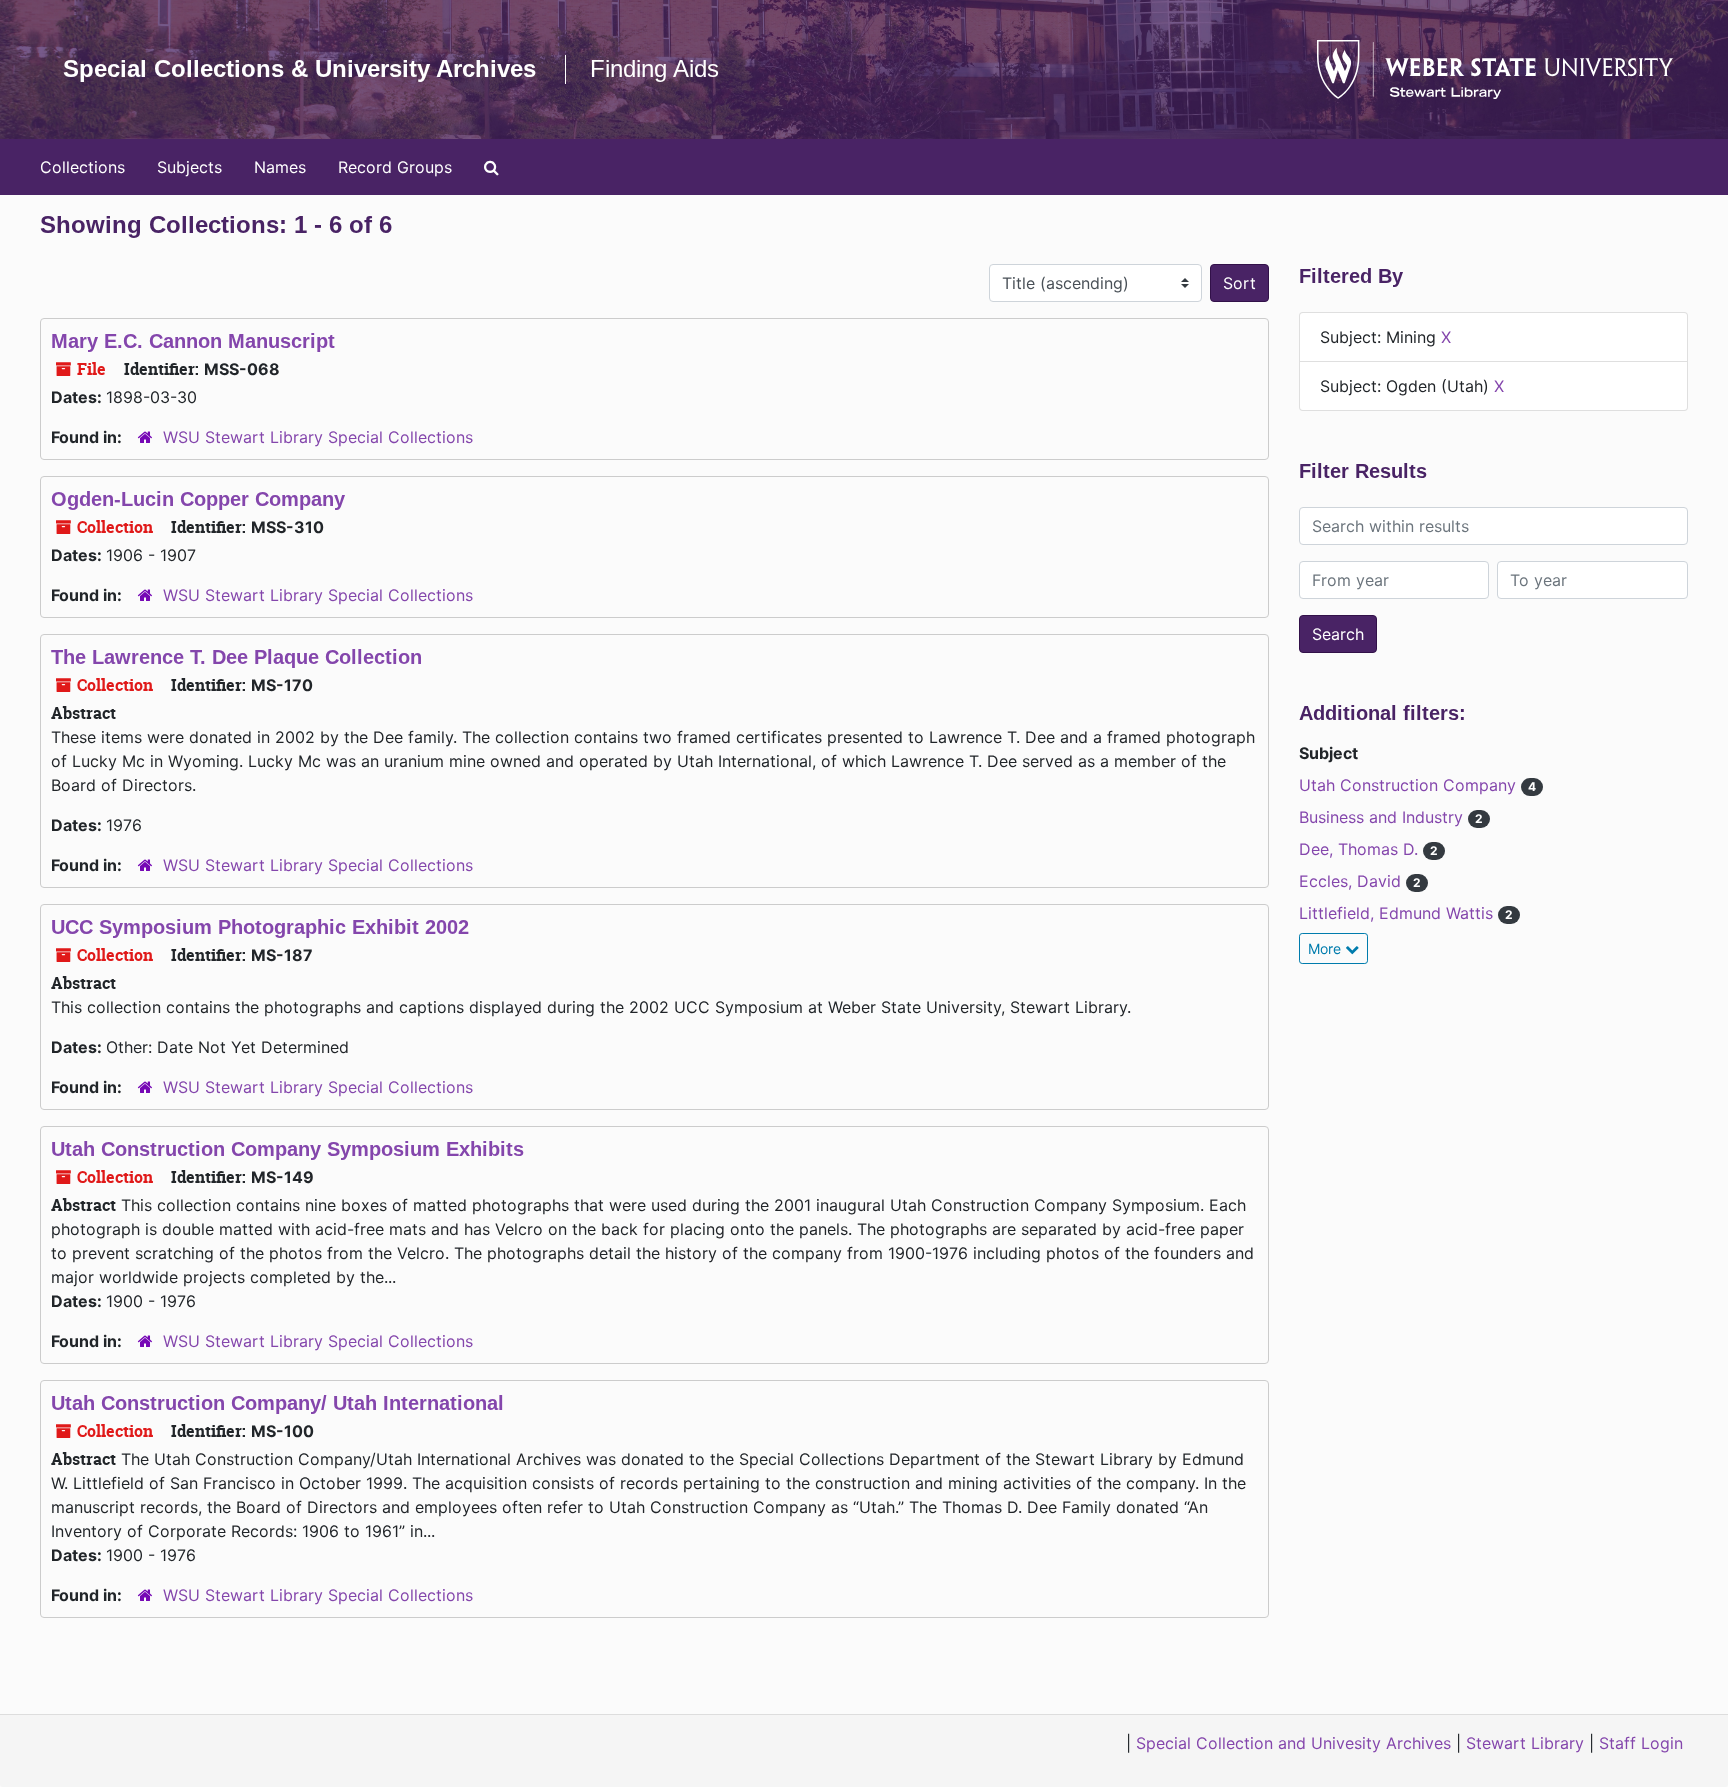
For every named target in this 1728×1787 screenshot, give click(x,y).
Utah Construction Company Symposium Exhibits (287, 1149)
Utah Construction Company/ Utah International (277, 1403)
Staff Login (1641, 1743)
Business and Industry (1383, 817)
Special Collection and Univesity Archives (1293, 1743)
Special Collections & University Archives (299, 68)
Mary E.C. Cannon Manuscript (193, 341)
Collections (82, 167)
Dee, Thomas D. (1361, 849)
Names (280, 167)
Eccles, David (1352, 881)
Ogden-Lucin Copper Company (198, 499)
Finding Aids (654, 68)
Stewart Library (1525, 1743)
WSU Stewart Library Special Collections (318, 437)
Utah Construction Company (1410, 785)
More (1326, 948)
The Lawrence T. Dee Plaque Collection (236, 657)
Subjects (189, 167)
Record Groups (395, 167)
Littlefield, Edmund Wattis (1398, 913)
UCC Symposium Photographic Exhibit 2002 (260, 927)
